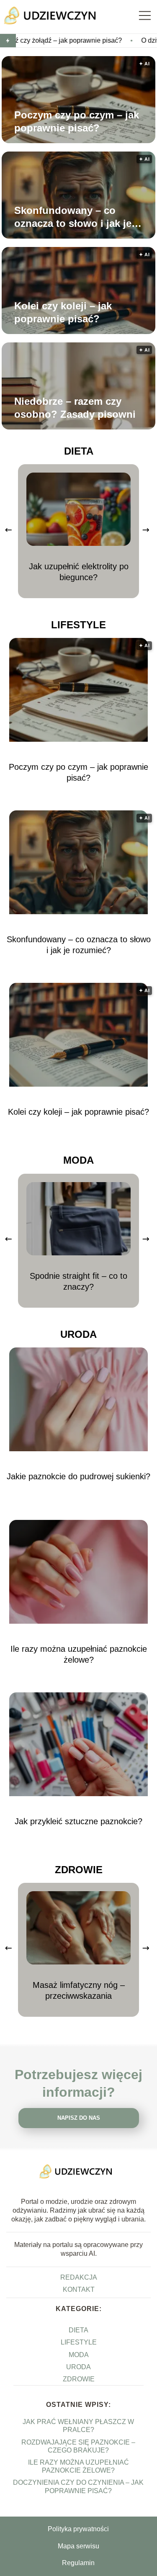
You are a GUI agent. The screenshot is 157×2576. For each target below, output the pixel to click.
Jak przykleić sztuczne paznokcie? (78, 1821)
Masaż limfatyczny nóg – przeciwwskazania (79, 1990)
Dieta (79, 451)
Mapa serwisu (78, 2546)
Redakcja (79, 2277)
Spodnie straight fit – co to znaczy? (78, 1281)
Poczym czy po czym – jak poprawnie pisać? (77, 121)
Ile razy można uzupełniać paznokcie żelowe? (79, 1654)
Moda (78, 1160)
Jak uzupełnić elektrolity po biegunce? (79, 572)
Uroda (78, 1334)
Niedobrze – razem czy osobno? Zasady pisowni (75, 408)
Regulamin (78, 2563)
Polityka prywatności (78, 2529)
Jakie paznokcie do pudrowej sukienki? (78, 1476)
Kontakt (79, 2289)
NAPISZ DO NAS (79, 2118)
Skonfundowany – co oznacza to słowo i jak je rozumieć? (73, 217)
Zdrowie (79, 1870)
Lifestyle (78, 625)
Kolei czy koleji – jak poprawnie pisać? (63, 312)
